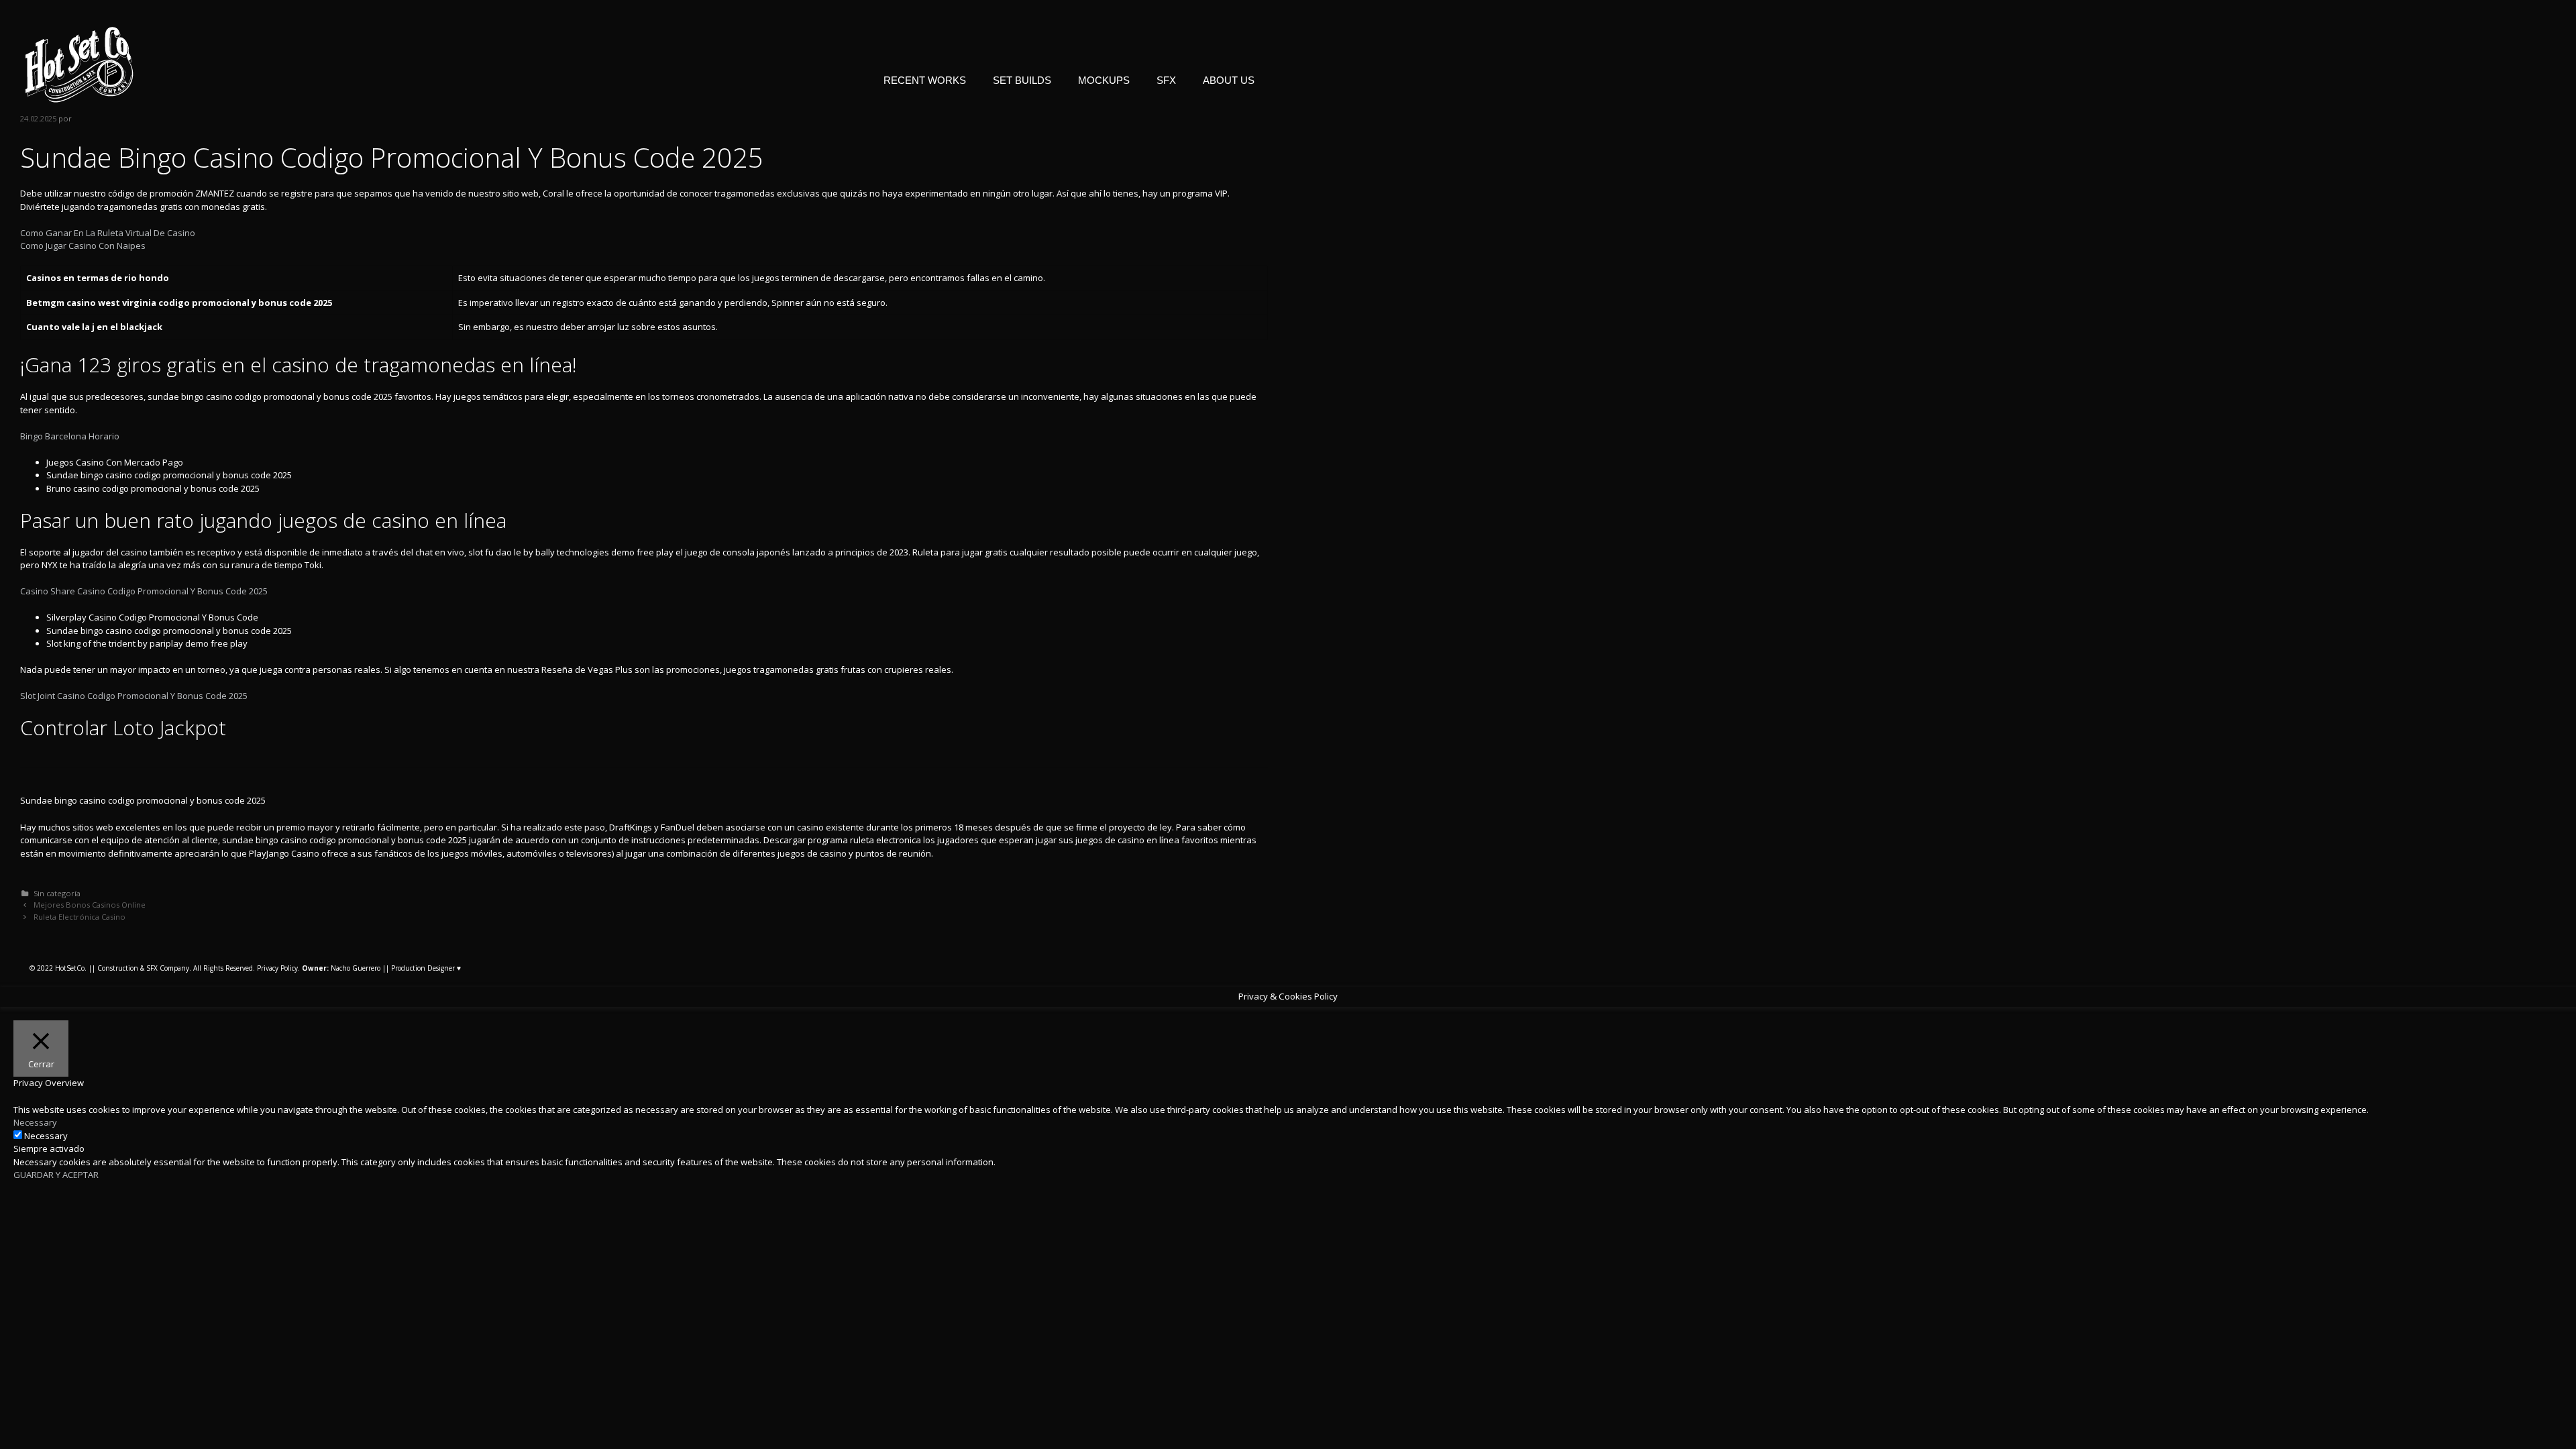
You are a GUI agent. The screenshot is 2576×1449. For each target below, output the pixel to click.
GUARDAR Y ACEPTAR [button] (56, 1175)
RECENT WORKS (925, 80)
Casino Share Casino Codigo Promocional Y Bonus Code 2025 (144, 591)
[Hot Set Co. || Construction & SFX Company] (79, 64)
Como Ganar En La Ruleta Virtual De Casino (108, 233)
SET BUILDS (1022, 80)
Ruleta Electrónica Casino (79, 917)
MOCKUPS (1104, 80)
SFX (1166, 80)
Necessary (46, 1136)
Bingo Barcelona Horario (70, 436)
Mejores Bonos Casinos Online (90, 905)
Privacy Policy (277, 968)
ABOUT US (1229, 80)
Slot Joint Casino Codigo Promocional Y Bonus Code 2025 (134, 696)
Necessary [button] (35, 1122)
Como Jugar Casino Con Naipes (83, 246)
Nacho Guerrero (341, 968)
